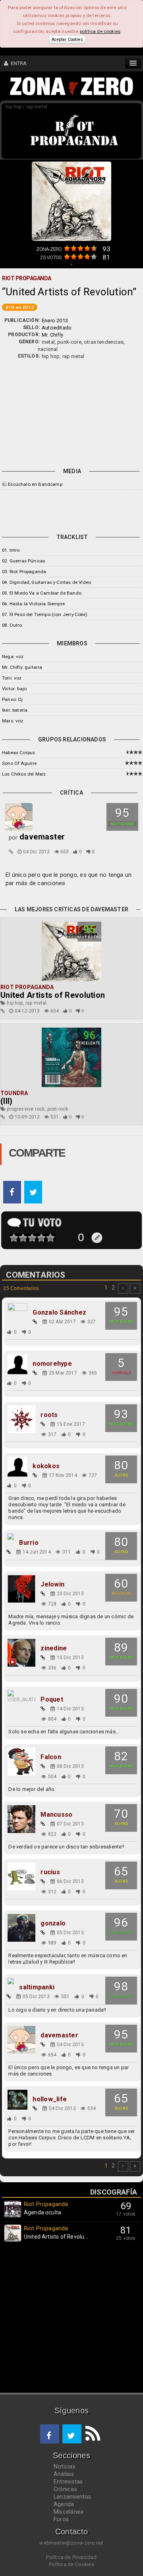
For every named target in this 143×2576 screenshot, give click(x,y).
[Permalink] (11, 852)
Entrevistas (68, 2482)
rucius (50, 1872)
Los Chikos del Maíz (24, 774)
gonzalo (53, 1923)
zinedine (54, 1648)
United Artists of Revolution (53, 995)
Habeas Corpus (18, 753)
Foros (61, 2519)
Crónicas (65, 2489)
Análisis (64, 2474)
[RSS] (91, 2434)
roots (49, 1415)
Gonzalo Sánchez (59, 1313)
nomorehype (52, 1364)
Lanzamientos (72, 2497)
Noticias (65, 2466)
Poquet (52, 1700)
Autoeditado (57, 328)
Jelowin (52, 1584)
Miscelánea (69, 2512)
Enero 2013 (55, 321)
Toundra (14, 1093)
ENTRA (17, 63)
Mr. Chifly (52, 335)
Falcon (51, 1757)
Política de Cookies (71, 2564)
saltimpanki (37, 1987)
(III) (7, 1101)
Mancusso (56, 1815)
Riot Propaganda (27, 987)
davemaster (59, 2035)
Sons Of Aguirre (19, 763)
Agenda (64, 2504)
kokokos (46, 1466)
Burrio (29, 1543)
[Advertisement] (71, 412)
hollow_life (50, 2099)
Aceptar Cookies (67, 39)
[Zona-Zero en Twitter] (72, 2434)
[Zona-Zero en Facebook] (50, 2434)
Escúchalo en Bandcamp (35, 484)
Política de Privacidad (71, 2557)
